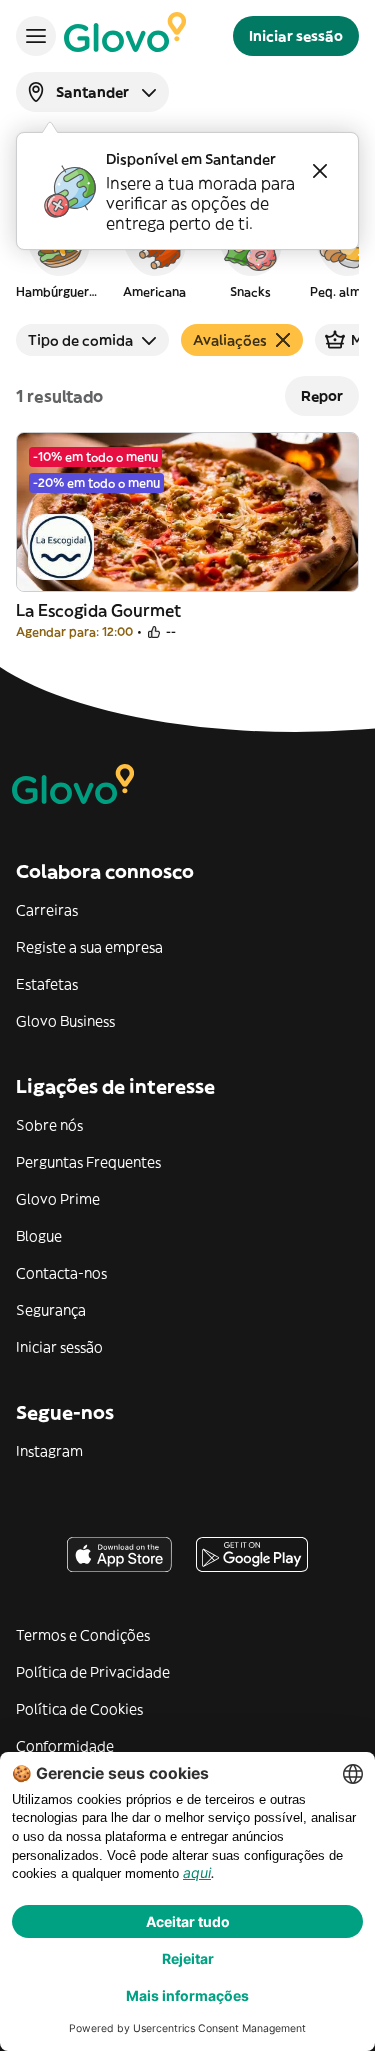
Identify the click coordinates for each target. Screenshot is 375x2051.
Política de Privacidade (93, 1672)
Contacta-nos (61, 1273)
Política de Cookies (79, 1709)
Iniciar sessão (59, 1347)
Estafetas (47, 984)
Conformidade (65, 1746)
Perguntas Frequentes (88, 1162)
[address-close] (320, 171)
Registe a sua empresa (89, 947)
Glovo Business (65, 1021)
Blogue (39, 1236)
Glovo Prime (58, 1199)
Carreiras (47, 910)
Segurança (51, 1310)
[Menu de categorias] (36, 36)
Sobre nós (49, 1125)
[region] (187, 254)
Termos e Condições (83, 1635)
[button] (58, 254)
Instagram (49, 1451)
